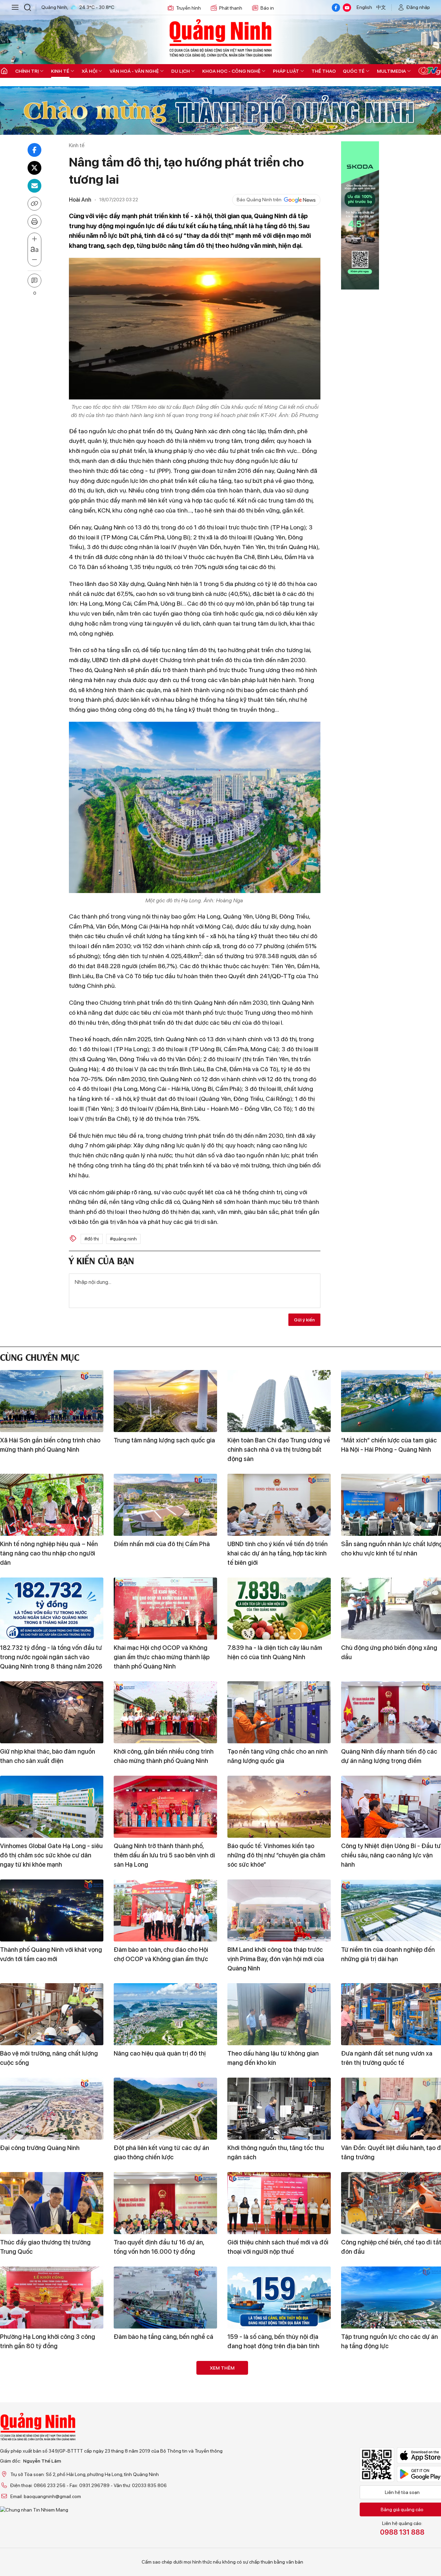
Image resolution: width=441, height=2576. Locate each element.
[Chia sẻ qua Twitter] (34, 168)
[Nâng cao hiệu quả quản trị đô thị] (165, 2014)
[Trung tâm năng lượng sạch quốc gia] (165, 1401)
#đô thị (92, 1239)
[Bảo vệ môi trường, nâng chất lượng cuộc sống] (52, 2014)
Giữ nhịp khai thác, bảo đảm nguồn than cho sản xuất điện (48, 1756)
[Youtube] (347, 8)
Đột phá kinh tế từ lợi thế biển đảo (161, 2431)
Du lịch (181, 71)
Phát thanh (231, 8)
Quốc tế (354, 71)
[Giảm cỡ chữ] (34, 260)
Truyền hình (188, 8)
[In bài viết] (34, 222)
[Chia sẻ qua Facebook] (34, 150)
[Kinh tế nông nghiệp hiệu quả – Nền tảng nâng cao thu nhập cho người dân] (52, 1505)
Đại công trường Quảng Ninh (40, 2148)
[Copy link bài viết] (34, 204)
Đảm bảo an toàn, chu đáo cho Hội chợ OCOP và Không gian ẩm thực (161, 1954)
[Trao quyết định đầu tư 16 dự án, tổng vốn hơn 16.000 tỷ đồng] (165, 2203)
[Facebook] (336, 8)
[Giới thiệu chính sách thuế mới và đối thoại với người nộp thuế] (279, 2203)
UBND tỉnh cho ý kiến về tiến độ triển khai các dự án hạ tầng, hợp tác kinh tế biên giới (278, 1553)
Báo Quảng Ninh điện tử (220, 38)
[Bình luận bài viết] (34, 281)
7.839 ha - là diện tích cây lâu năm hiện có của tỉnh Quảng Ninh (275, 1652)
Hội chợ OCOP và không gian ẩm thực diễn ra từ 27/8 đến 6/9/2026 (162, 2549)
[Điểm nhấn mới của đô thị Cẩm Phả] (165, 1505)
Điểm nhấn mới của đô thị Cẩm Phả (162, 1544)
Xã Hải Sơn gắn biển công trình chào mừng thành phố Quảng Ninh (50, 1445)
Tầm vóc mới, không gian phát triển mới (48, 2549)
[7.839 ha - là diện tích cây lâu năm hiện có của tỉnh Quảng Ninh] (279, 1609)
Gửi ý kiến (304, 1320)
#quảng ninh (123, 1239)
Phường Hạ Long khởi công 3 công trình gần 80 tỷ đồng (48, 2341)
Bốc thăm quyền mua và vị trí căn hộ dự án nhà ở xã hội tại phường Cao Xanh (277, 2553)
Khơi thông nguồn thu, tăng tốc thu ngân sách (276, 2152)
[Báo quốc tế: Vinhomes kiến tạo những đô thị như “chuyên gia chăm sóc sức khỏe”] (279, 1807)
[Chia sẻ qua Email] (34, 186)
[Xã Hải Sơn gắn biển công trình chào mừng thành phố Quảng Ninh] (52, 1401)
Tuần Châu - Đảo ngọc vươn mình (46, 2431)
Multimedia (391, 71)
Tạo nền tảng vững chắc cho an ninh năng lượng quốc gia (278, 1756)
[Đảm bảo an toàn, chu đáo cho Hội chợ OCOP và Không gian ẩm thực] (165, 1910)
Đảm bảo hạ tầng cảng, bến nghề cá (163, 2337)
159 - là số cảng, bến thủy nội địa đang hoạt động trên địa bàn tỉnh (273, 2341)
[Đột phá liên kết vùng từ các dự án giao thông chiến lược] (165, 2109)
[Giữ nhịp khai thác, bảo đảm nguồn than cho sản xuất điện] (52, 1712)
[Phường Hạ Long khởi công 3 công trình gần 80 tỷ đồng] (52, 2298)
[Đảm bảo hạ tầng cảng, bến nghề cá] (165, 2298)
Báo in (267, 8)
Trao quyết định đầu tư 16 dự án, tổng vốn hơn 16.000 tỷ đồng (159, 2247)
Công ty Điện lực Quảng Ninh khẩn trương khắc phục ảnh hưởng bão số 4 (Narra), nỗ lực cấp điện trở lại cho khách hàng (277, 2445)
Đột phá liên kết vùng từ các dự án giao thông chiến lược (161, 2152)
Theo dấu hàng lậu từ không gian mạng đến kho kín (273, 2058)
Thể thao (324, 71)
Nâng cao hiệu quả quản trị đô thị (160, 2053)
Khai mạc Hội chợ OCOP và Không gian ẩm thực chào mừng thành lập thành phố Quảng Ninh (162, 1657)
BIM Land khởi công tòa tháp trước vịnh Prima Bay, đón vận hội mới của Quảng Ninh (276, 1959)
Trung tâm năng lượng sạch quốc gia (164, 1440)
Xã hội (89, 71)
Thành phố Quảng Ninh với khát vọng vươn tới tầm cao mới (51, 1954)
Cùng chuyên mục (40, 1356)
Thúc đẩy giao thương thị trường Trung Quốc (45, 2247)
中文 (381, 7)
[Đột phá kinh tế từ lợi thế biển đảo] (165, 2392)
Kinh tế (60, 71)
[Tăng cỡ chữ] (34, 239)
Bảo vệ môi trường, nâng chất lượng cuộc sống (49, 2058)
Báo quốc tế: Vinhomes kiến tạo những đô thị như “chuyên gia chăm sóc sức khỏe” (276, 1855)
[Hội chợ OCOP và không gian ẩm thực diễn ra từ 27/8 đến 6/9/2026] (165, 2505)
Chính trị (27, 71)
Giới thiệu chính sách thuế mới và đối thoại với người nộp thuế (278, 2247)
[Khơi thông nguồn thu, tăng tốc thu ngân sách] (279, 2109)
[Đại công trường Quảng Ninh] (52, 2109)
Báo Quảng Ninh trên (259, 200)
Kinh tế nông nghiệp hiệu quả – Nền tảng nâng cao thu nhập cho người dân (49, 1553)
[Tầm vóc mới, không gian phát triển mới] (52, 2505)
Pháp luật (286, 71)
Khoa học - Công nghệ (231, 71)
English (364, 7)
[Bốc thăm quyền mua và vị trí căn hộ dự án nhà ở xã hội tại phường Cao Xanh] (279, 2505)
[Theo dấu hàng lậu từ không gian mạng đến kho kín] (279, 2014)
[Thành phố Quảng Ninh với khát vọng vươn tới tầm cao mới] (52, 1910)
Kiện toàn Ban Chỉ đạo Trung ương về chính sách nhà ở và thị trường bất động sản (279, 1449)
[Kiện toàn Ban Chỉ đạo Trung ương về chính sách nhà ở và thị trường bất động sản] (279, 1401)
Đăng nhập (418, 7)
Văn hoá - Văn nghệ (134, 71)
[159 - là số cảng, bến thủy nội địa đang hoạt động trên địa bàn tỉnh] (279, 2298)
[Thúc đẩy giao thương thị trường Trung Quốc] (52, 2203)
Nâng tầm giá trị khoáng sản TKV (387, 2544)
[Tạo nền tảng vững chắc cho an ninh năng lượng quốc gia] (279, 1712)
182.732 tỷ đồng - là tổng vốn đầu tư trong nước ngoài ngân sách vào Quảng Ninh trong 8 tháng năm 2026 (51, 1657)
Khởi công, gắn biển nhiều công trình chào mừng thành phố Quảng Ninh (164, 1756)
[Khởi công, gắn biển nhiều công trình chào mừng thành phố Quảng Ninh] (165, 1712)
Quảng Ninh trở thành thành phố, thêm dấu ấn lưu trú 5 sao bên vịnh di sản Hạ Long (164, 1855)
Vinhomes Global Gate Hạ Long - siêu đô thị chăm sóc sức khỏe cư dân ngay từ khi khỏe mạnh (51, 1855)
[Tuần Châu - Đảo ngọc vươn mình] (52, 2392)
